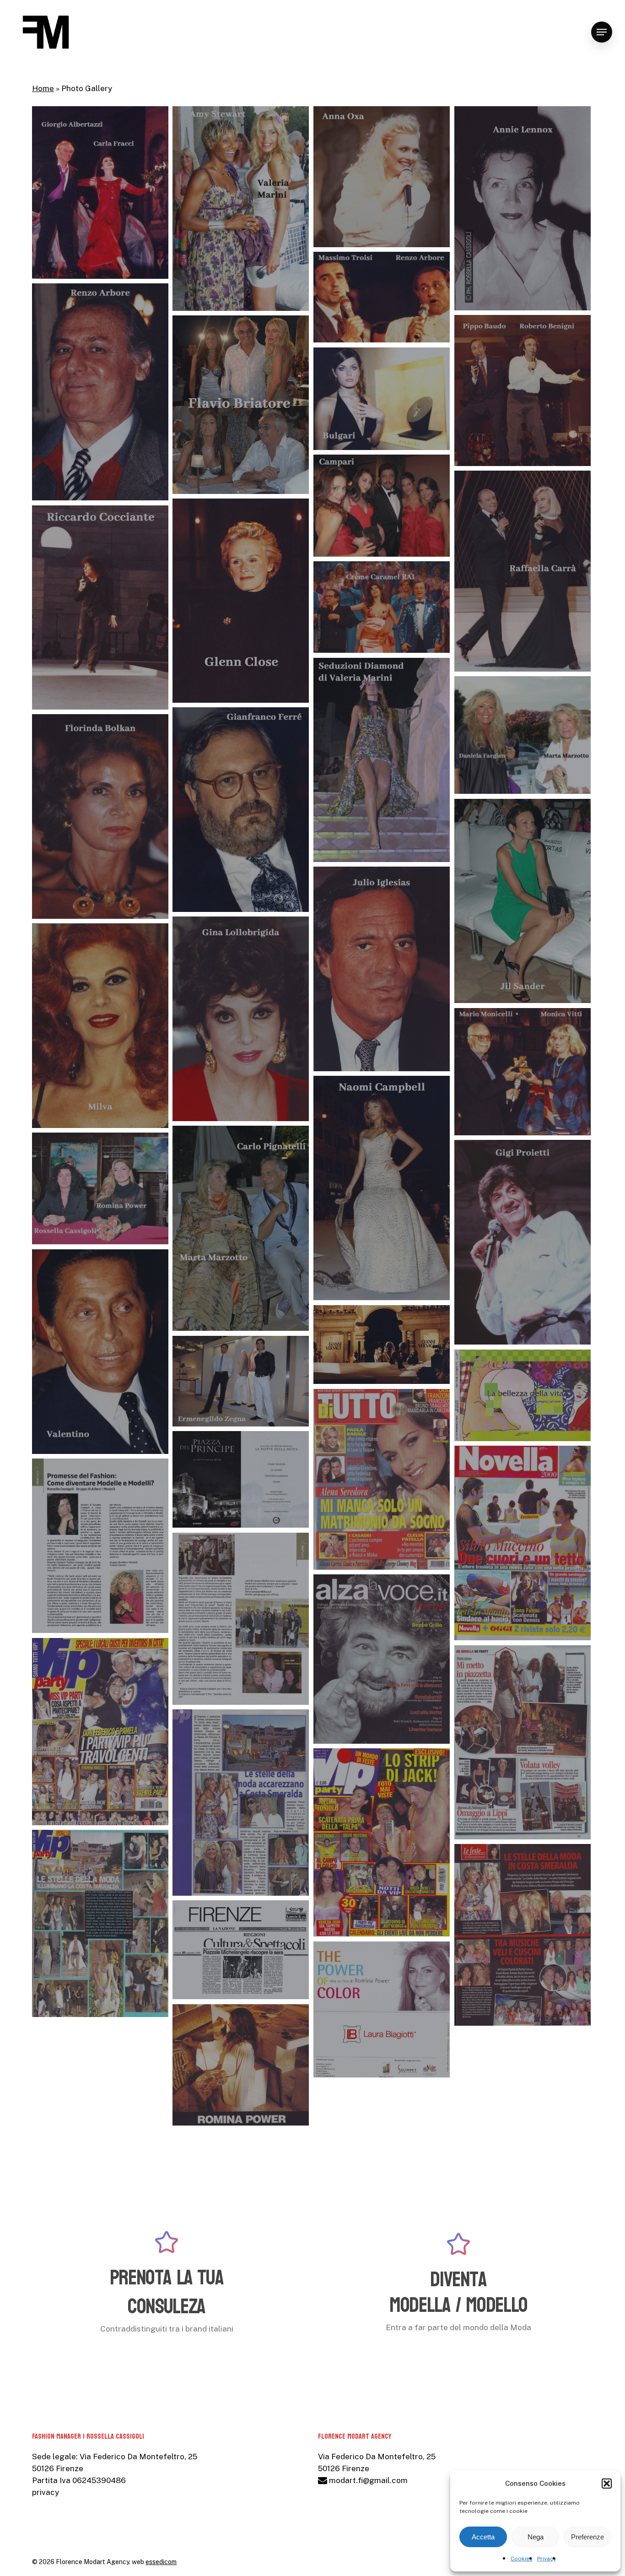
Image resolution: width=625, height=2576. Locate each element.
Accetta (483, 2537)
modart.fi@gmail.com (367, 2480)
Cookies (522, 2559)
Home (43, 88)
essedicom (161, 2562)
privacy (46, 2492)
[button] (607, 2484)
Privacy (547, 2559)
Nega (536, 2537)
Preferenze (587, 2537)
